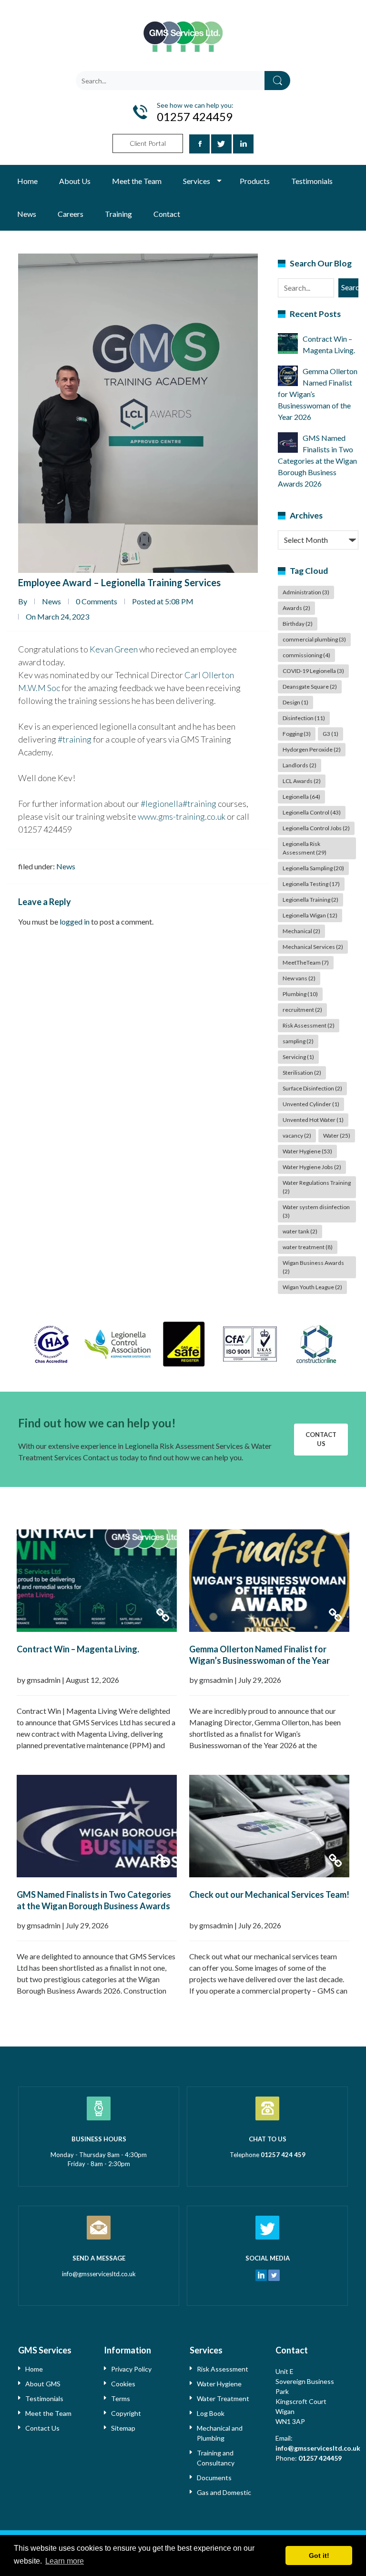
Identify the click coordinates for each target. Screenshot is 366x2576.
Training (118, 214)
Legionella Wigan (310, 915)
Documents (214, 2478)
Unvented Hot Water (313, 1120)
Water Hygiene (307, 1151)
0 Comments (97, 601)
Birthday (298, 624)
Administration (306, 592)
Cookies (123, 2384)
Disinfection (304, 718)
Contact (167, 214)
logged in (75, 921)
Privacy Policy (131, 2369)
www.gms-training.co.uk (182, 816)
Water (337, 1135)
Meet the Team (137, 181)
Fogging (297, 734)
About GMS (43, 2384)
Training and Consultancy (216, 2458)
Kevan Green (114, 649)
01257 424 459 (283, 2155)
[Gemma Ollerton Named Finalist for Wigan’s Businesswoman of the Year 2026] (269, 1581)
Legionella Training (310, 900)
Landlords (300, 765)
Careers (71, 214)
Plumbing (300, 994)
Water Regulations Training (317, 1187)
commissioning (306, 655)
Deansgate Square (310, 687)
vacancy (297, 1135)
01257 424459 (320, 2458)
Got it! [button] (319, 2556)
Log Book (211, 2413)
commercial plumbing (314, 639)
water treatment (308, 1247)
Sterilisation (302, 1073)
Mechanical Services (313, 947)
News (27, 214)
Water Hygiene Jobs (312, 1167)
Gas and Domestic (224, 2492)
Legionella (301, 797)
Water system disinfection (316, 1211)
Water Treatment (223, 2398)
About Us (75, 181)
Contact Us (321, 1439)
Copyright (126, 2413)
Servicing (298, 1057)
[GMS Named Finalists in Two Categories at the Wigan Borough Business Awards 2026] (97, 1826)
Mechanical (301, 931)
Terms (121, 2398)
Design (295, 702)
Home (27, 181)
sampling (298, 1041)
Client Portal (148, 143)
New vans (299, 978)
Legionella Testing (311, 884)
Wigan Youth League (312, 1287)
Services (197, 181)
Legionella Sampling (313, 868)
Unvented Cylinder (311, 1104)
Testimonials (312, 181)
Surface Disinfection (312, 1088)
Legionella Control (312, 812)
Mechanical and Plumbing (220, 2433)
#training (75, 739)
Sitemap (123, 2428)
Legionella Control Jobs (316, 828)
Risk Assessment (309, 1025)
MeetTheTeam (306, 962)
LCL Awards (302, 781)
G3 (330, 734)
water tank (300, 1231)
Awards (296, 608)
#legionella (162, 804)
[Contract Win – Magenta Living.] (97, 1581)
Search (277, 81)
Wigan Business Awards (313, 1267)
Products (255, 181)
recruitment (302, 1010)
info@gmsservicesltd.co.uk (99, 2274)
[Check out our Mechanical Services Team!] (269, 1826)
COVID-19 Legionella (313, 671)
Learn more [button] (65, 2561)
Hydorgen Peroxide (312, 749)
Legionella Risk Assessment (305, 848)
